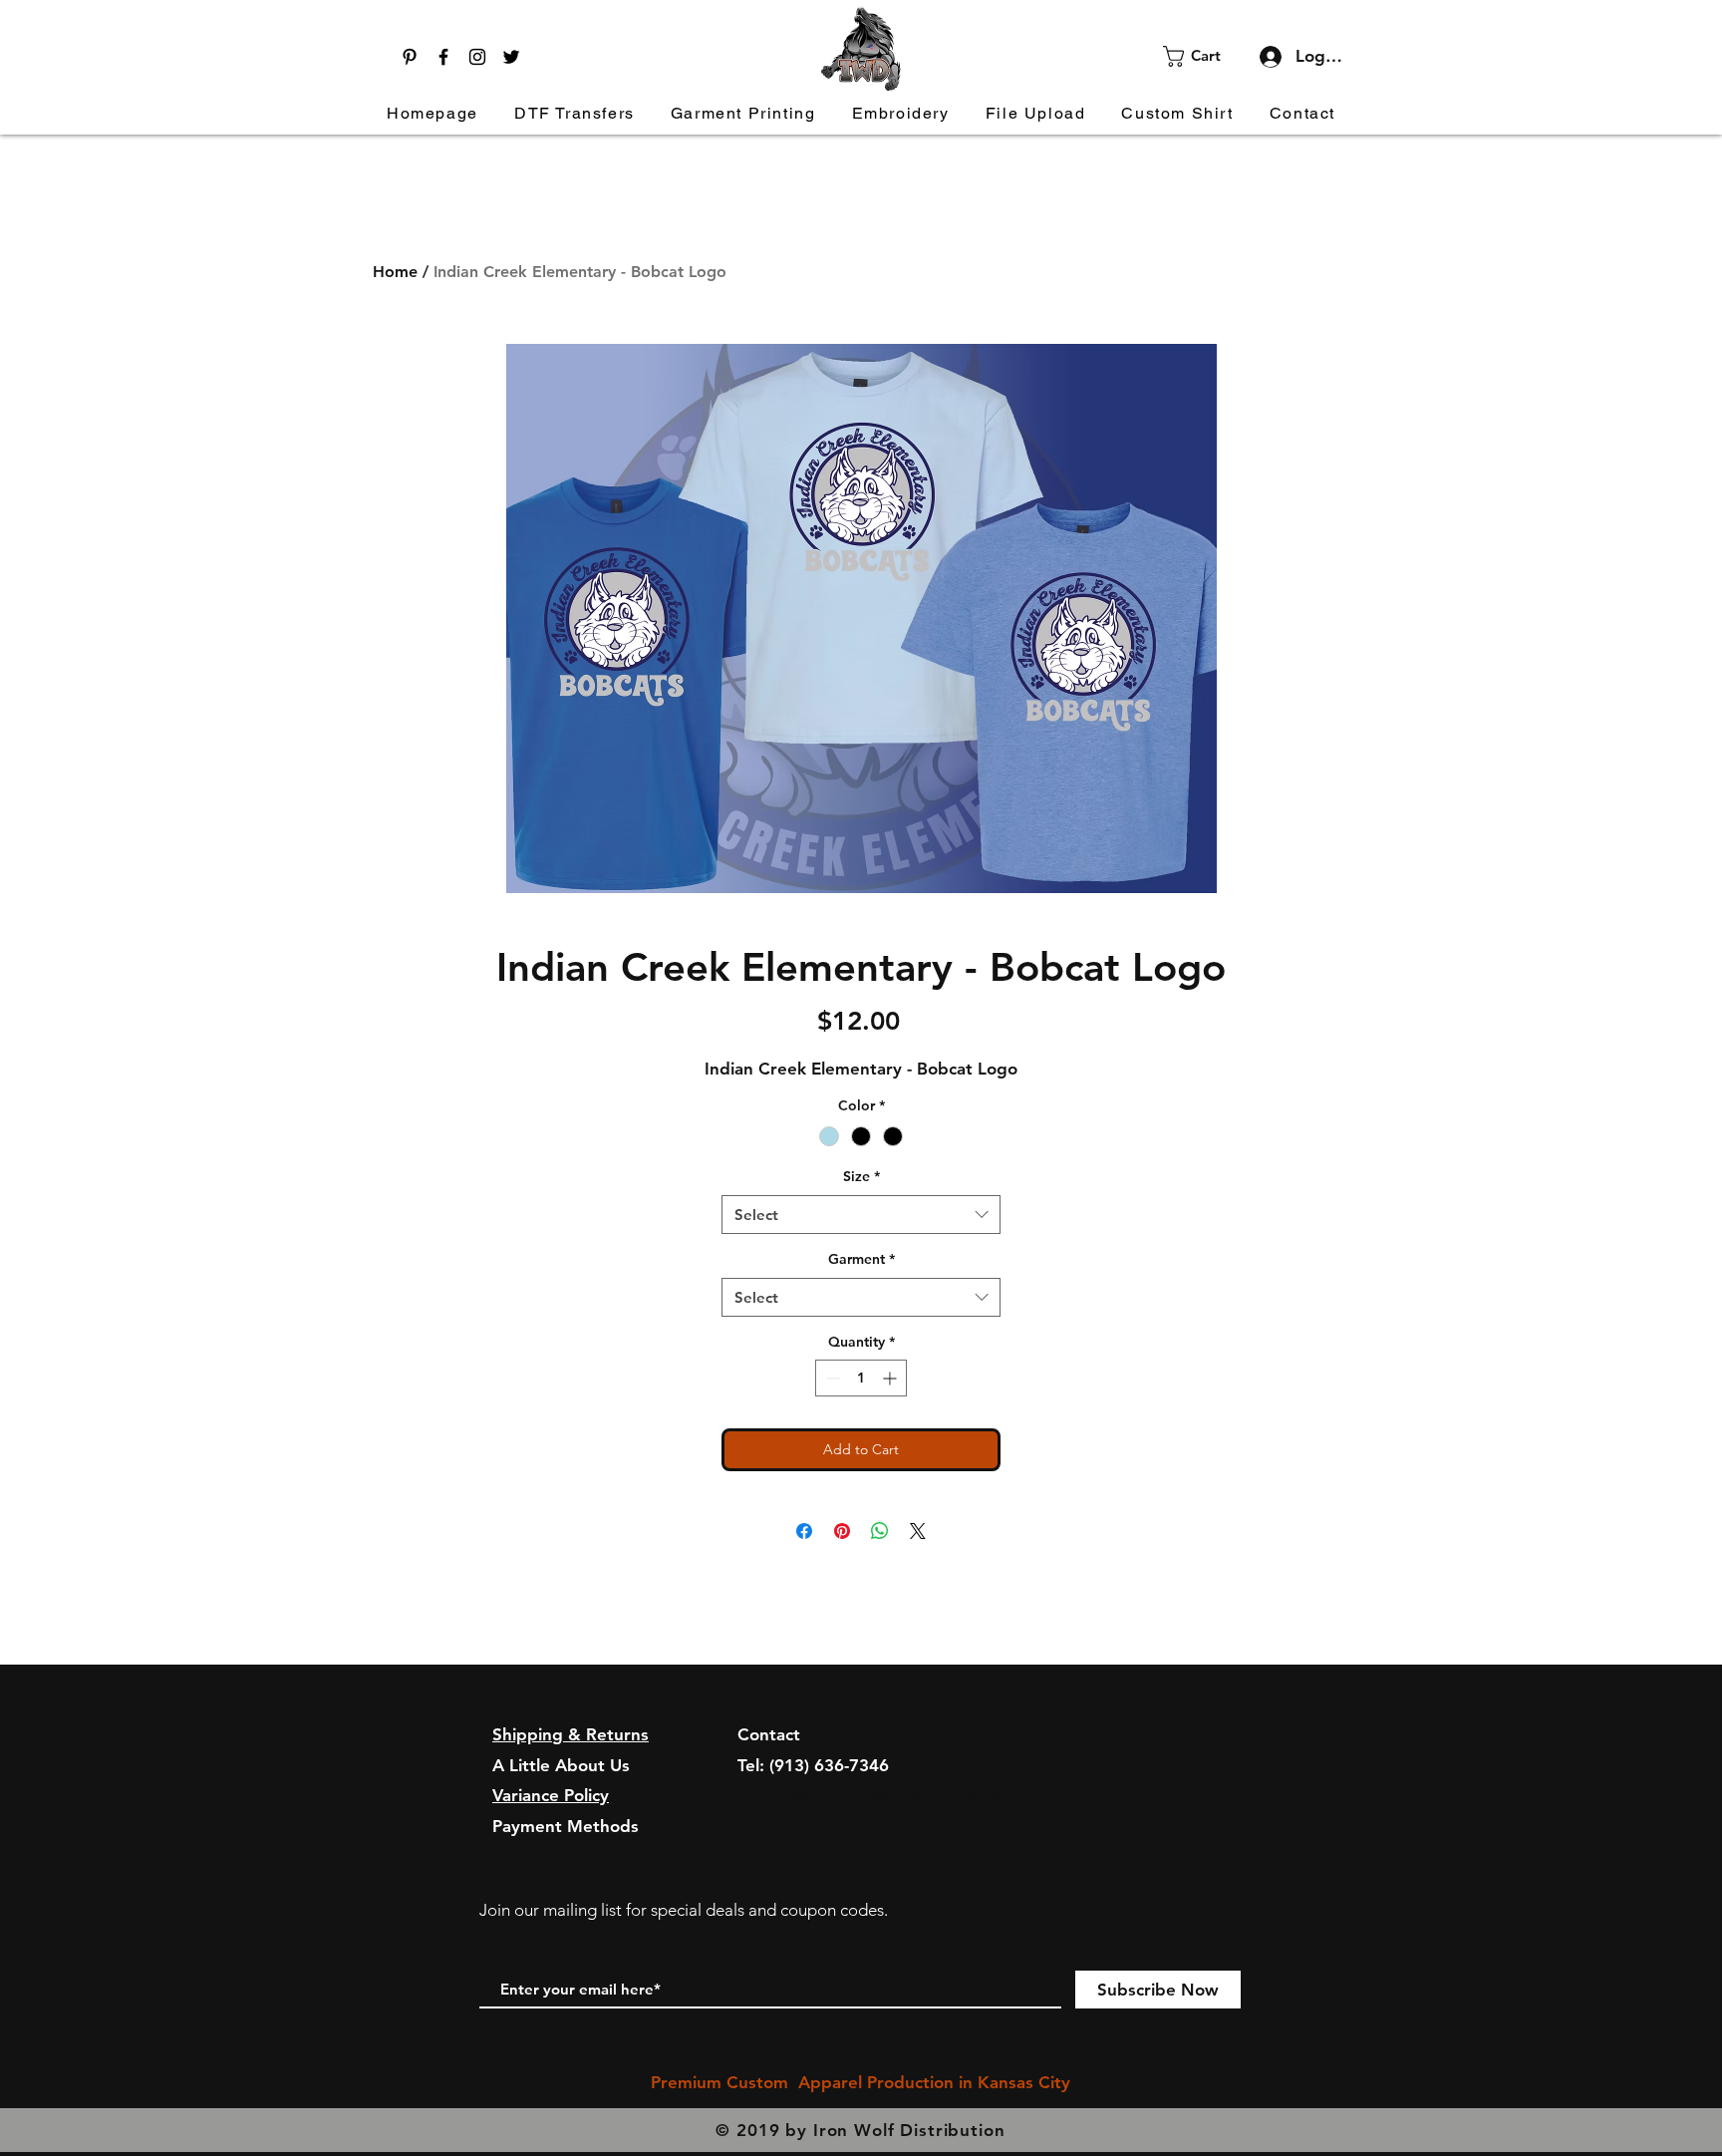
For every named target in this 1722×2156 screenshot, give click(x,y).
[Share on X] (918, 1531)
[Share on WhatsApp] (880, 1531)
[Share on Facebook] (804, 1531)
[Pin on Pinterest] (842, 1531)
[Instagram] (477, 57)
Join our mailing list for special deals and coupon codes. (684, 1910)
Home (395, 272)
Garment (861, 1259)
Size (861, 1176)
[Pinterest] (410, 57)
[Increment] (891, 1378)
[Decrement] (831, 1378)
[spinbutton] (861, 1378)
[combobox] (861, 1215)
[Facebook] (443, 57)
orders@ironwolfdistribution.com (868, 1795)
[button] (1204, 56)
